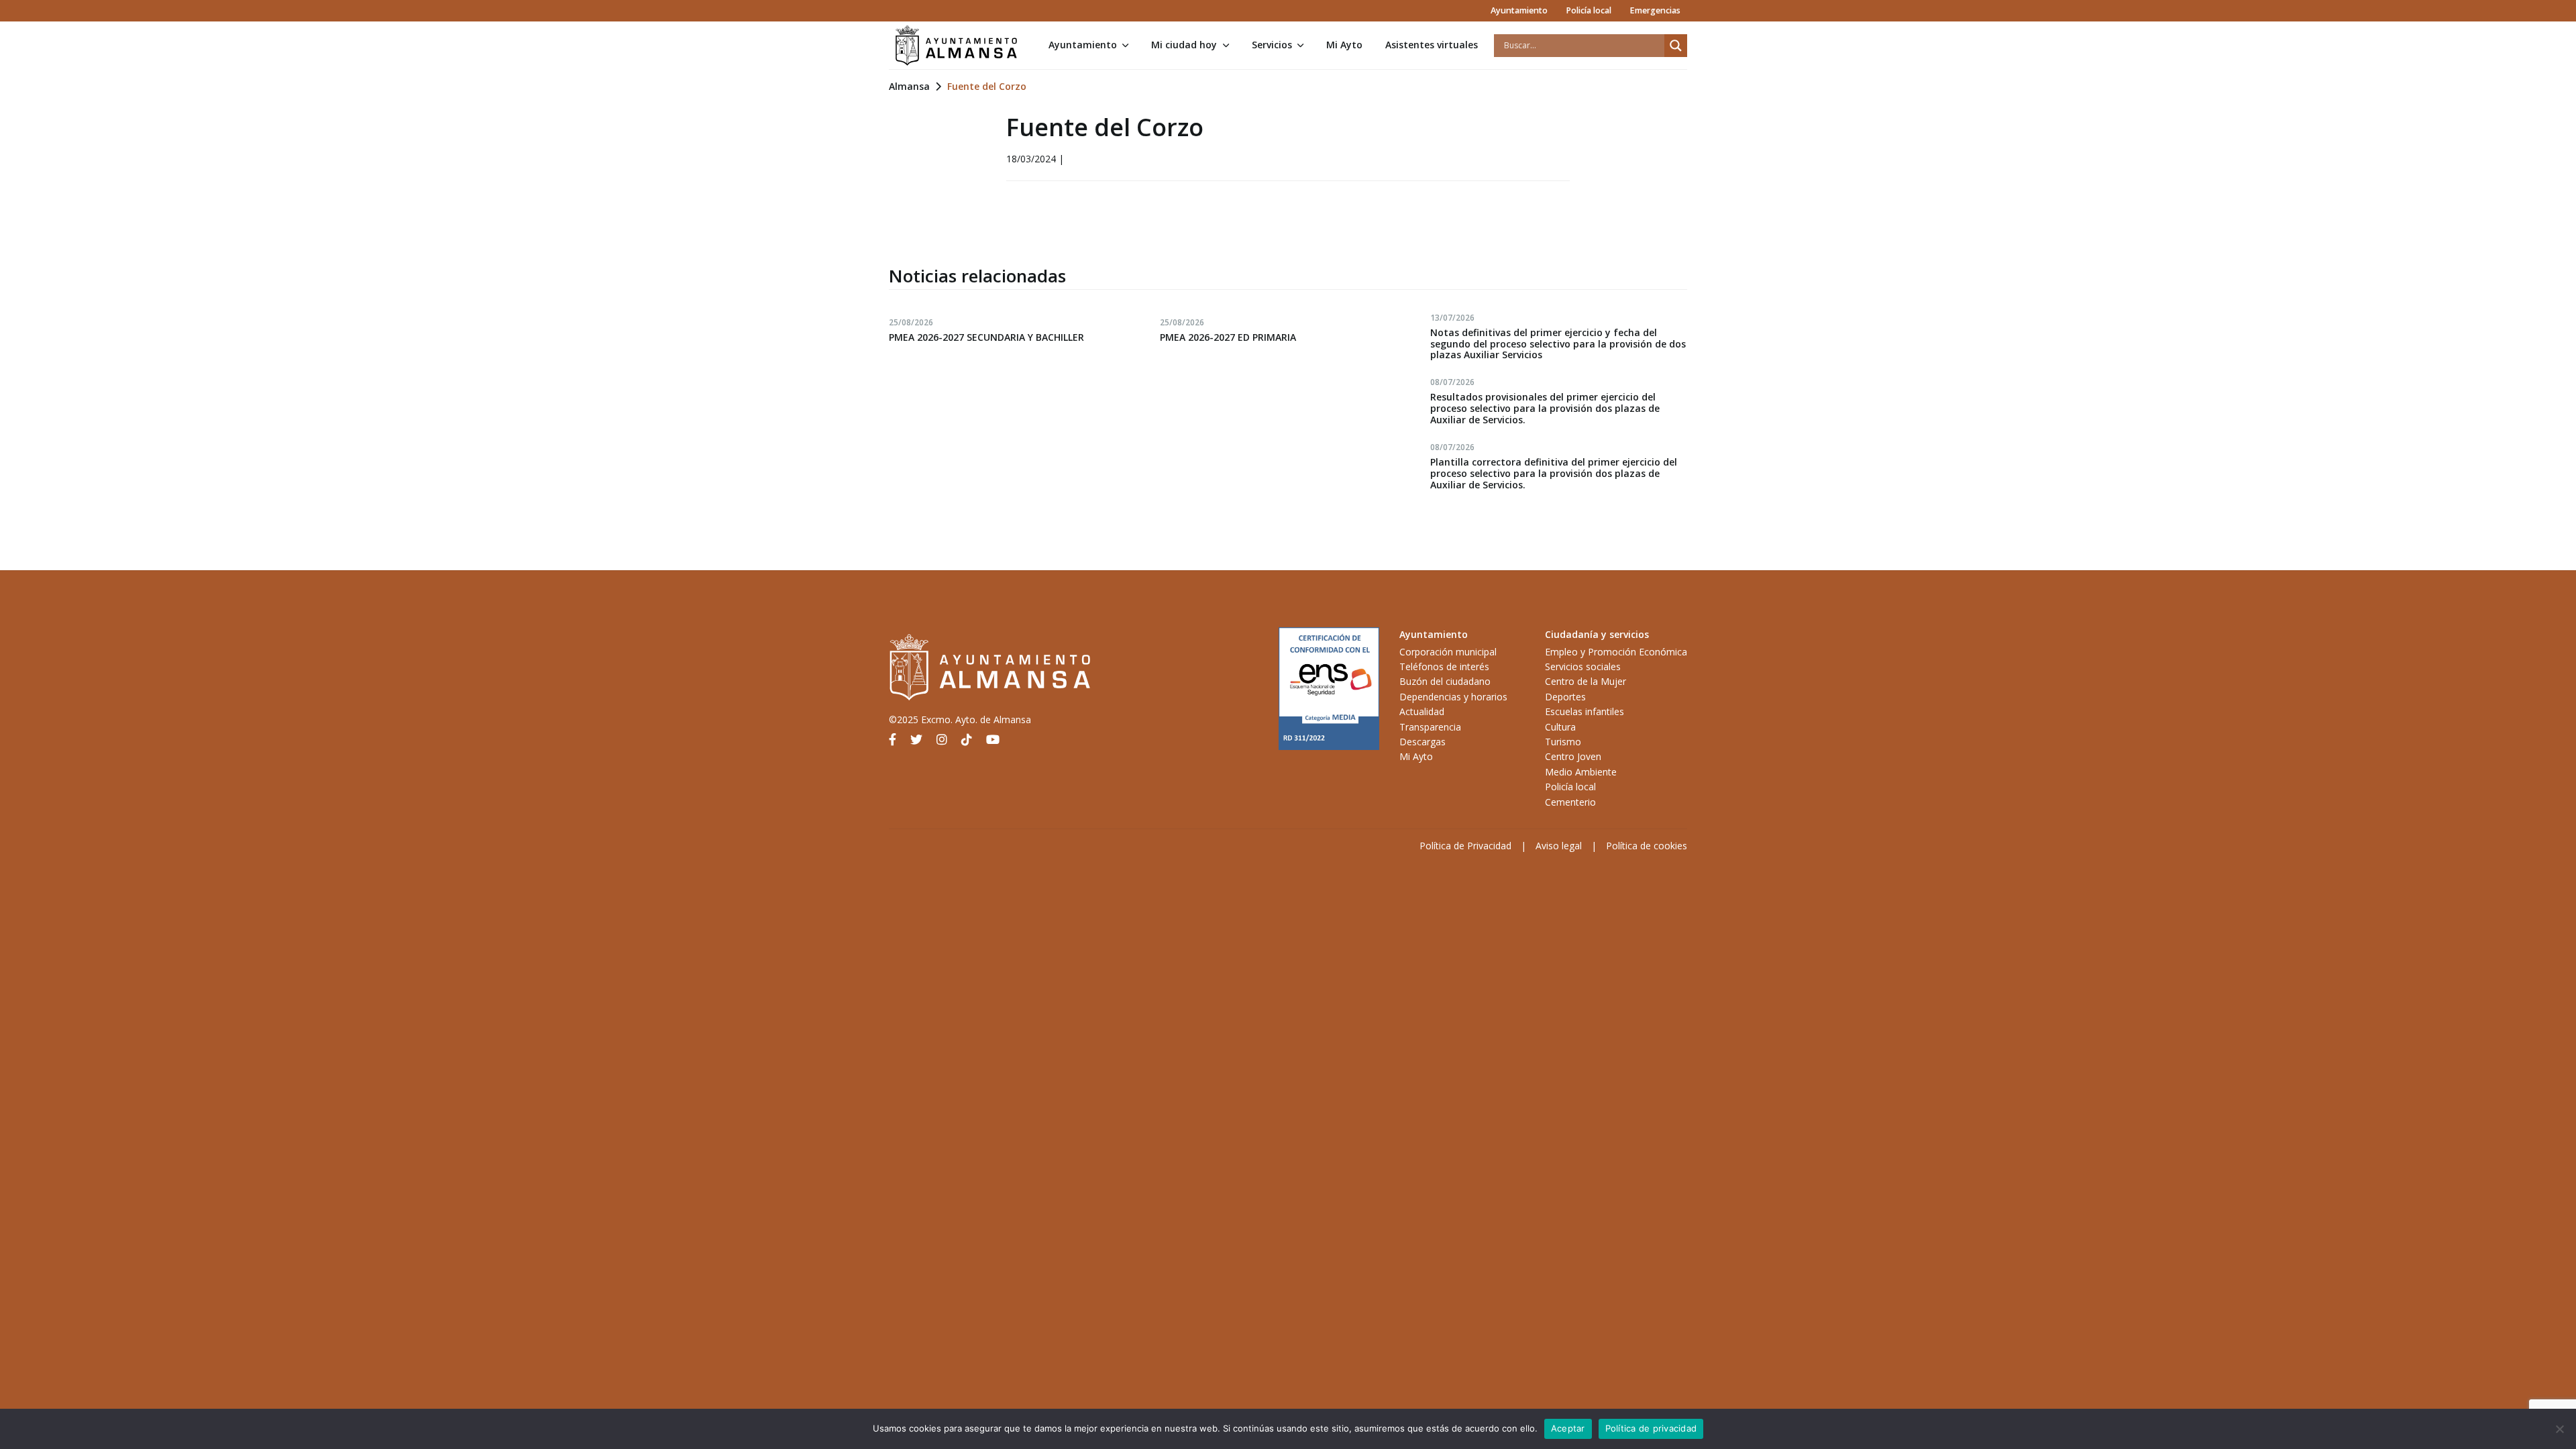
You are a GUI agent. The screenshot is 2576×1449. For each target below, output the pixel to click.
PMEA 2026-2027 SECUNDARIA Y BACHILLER (986, 337)
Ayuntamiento (1519, 10)
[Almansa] (956, 46)
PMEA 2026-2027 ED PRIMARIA (1228, 337)
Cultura (1560, 727)
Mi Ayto (1344, 45)
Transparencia (1430, 727)
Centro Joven (1573, 756)
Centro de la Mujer (1586, 681)
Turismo (1563, 742)
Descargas (1423, 742)
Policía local (1589, 10)
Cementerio (1570, 802)
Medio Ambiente (1581, 772)
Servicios (1272, 45)
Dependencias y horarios (1453, 697)
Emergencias (1655, 10)
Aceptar (1568, 1428)
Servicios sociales (1583, 666)
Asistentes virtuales (1432, 45)
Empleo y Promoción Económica (1616, 652)
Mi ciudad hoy (1184, 45)
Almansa (909, 86)
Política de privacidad (1651, 1428)
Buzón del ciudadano (1445, 681)
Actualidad (1422, 711)
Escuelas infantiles (1585, 711)
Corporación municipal (1448, 652)
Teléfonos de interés (1444, 666)
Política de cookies (1647, 846)
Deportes (1565, 697)
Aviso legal (1559, 846)
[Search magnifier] (1676, 46)
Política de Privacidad (1465, 846)
